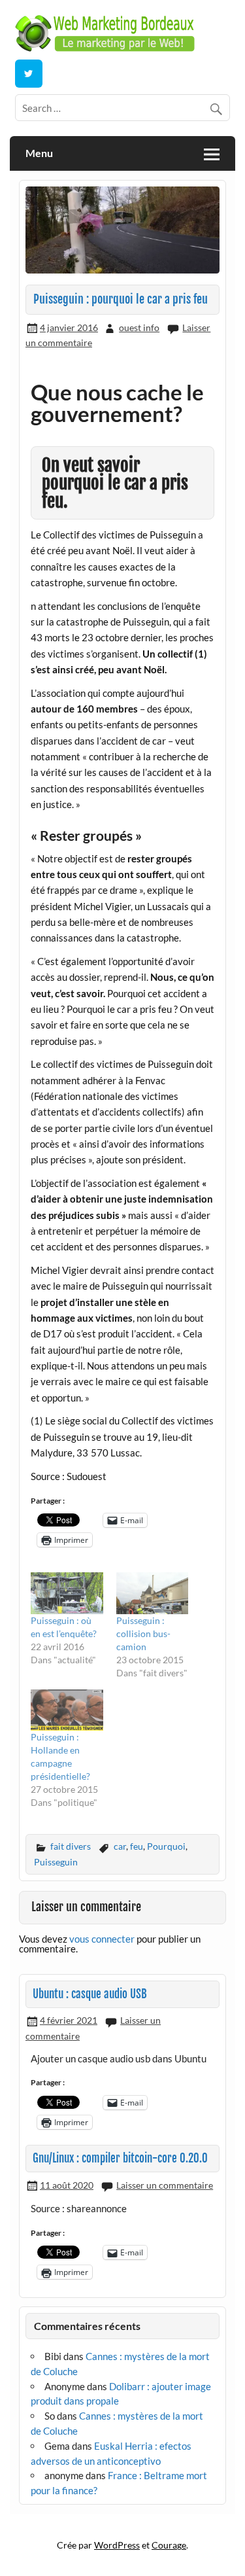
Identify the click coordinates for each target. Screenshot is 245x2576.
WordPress (117, 2545)
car (120, 1846)
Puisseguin (56, 1862)
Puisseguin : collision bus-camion (143, 1633)
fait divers (71, 1846)
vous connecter (102, 1939)
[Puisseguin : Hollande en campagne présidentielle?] (67, 1710)
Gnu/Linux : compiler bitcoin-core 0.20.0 (120, 2158)
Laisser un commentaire (165, 2185)
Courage (169, 2545)
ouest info (139, 327)
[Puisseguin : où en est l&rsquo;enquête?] (67, 1593)
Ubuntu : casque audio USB (90, 1994)
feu (137, 1846)
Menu (39, 153)
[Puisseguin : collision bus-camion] (153, 1593)
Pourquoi (166, 1846)
